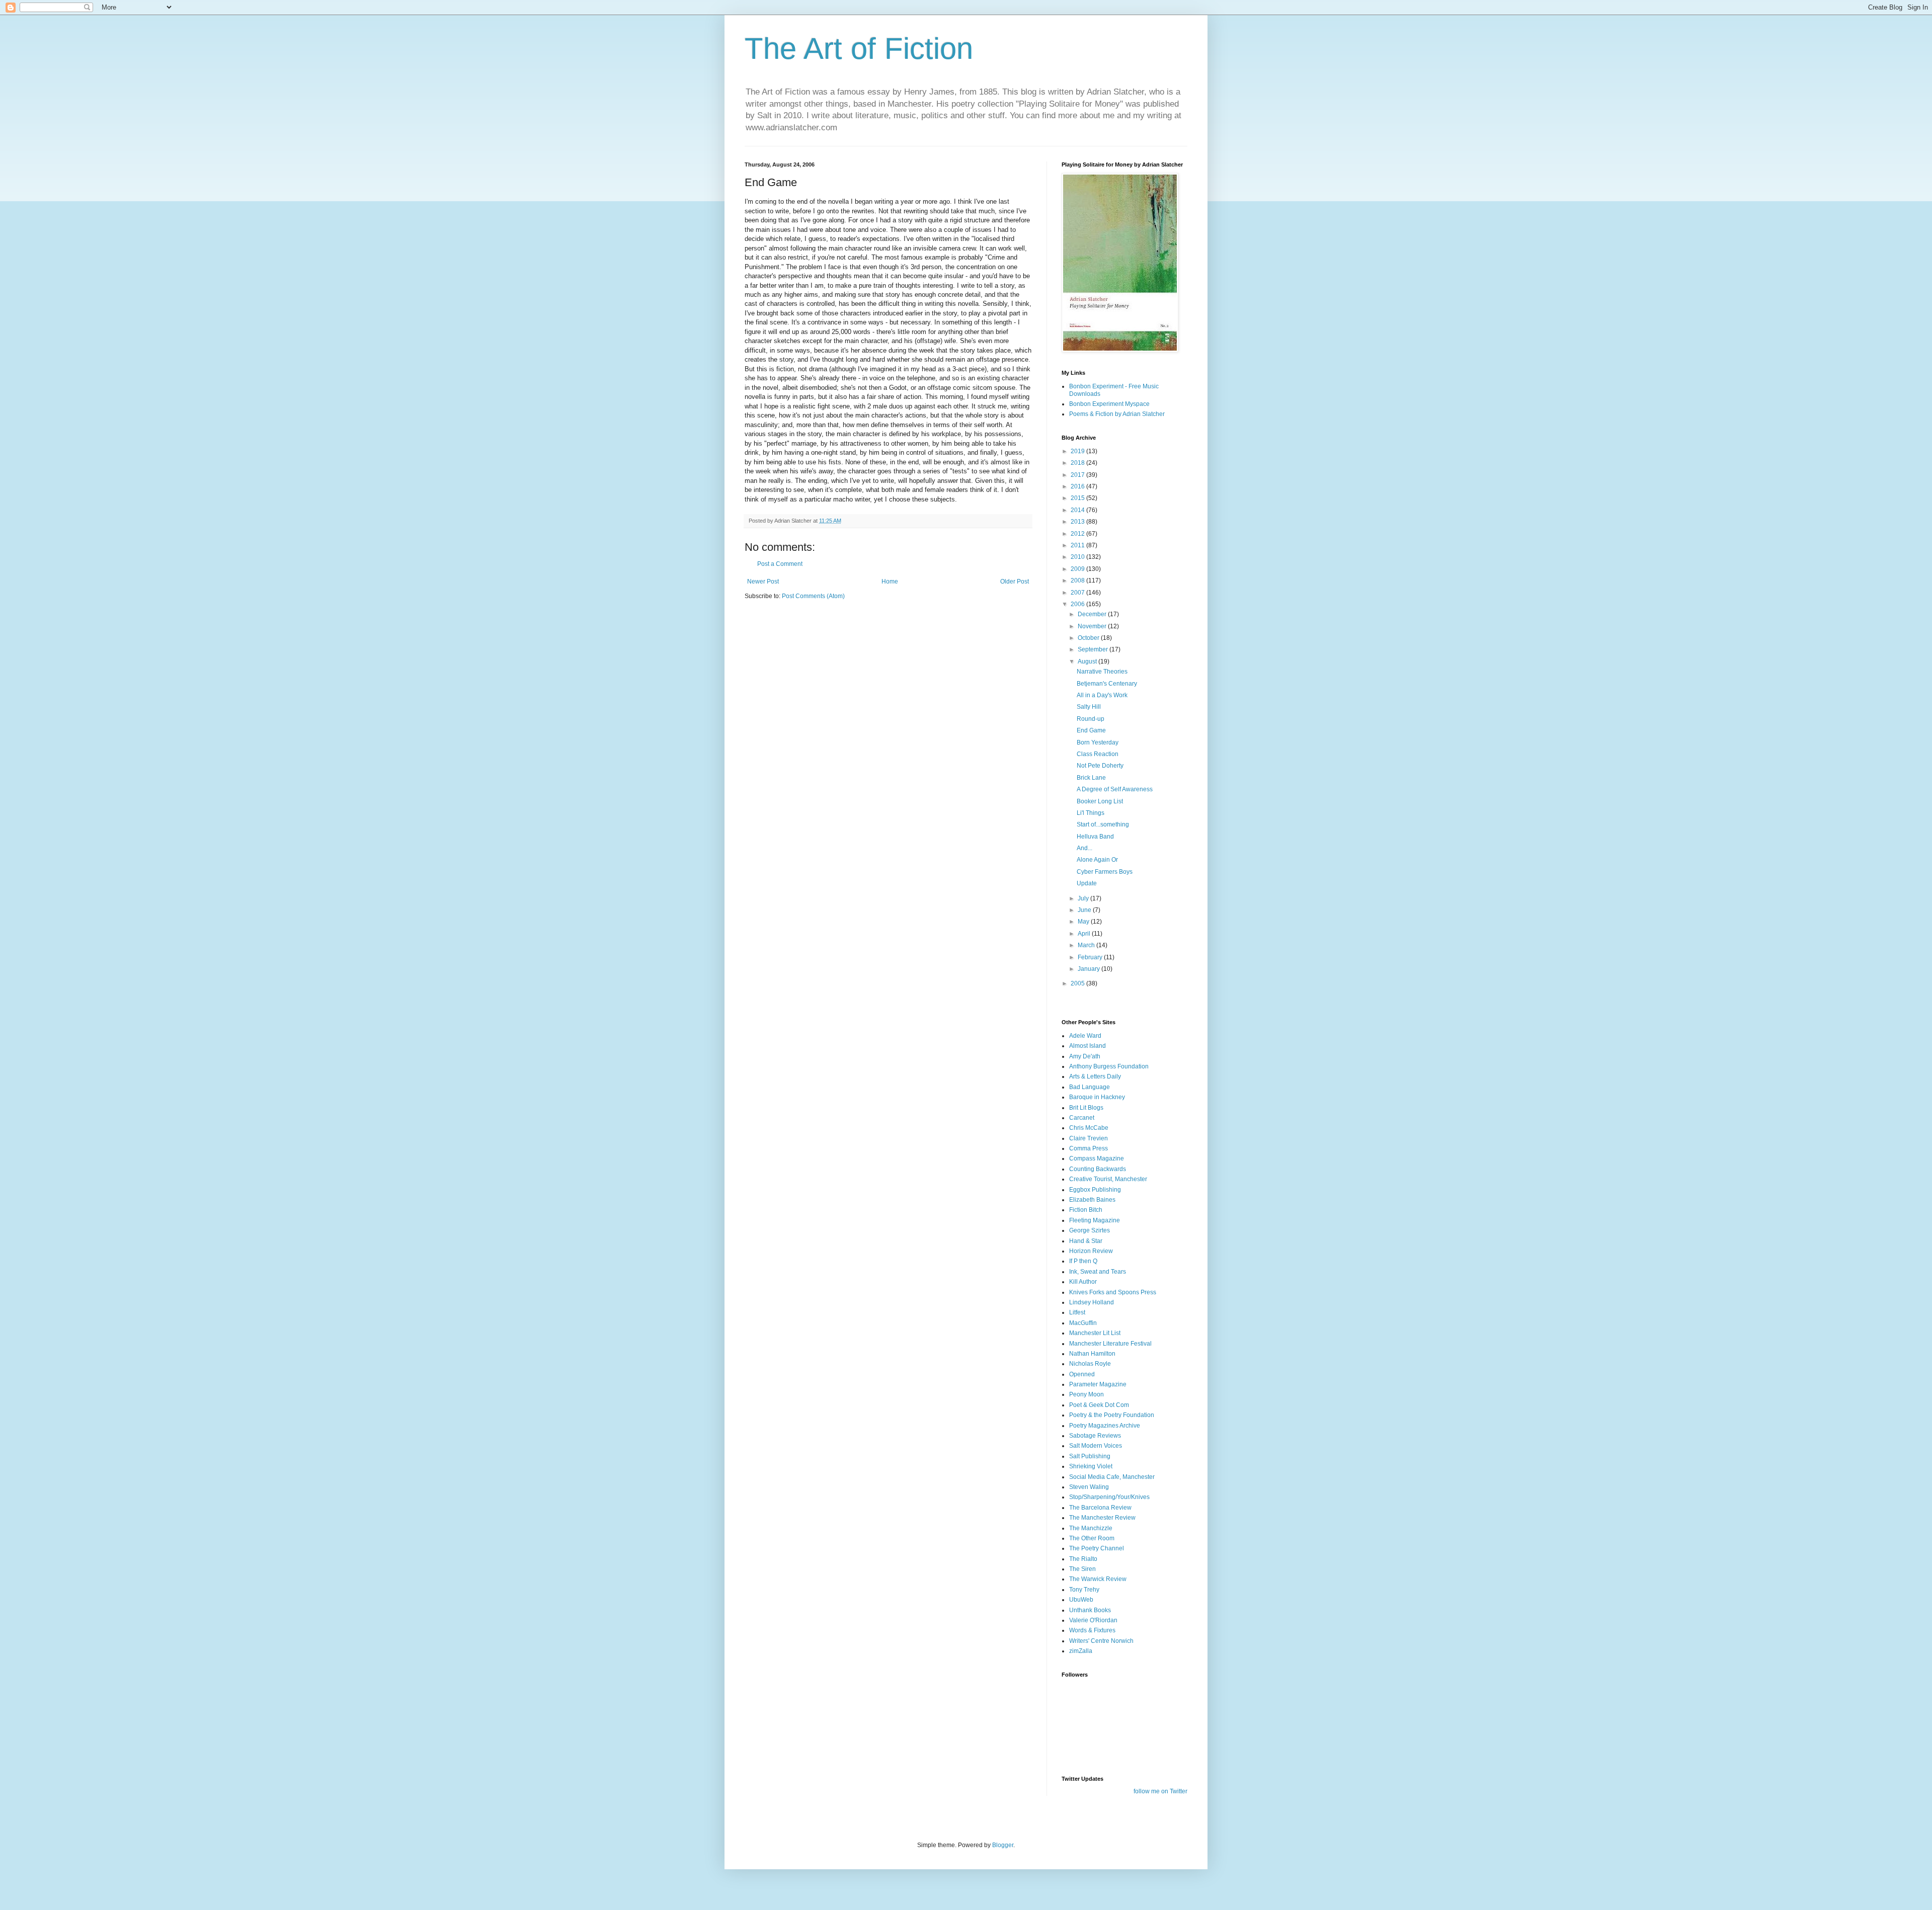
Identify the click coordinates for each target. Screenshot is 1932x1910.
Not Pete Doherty (1100, 766)
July (1084, 898)
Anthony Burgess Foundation (1109, 1066)
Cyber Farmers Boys (1105, 872)
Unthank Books (1090, 1610)
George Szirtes (1090, 1230)
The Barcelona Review (1100, 1508)
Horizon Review (1091, 1251)
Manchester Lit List (1095, 1333)
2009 (1078, 569)
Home (890, 582)
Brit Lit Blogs (1086, 1108)
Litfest (1077, 1312)
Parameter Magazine (1098, 1384)
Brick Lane (1091, 778)
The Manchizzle (1091, 1528)
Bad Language (1090, 1087)
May (1084, 922)
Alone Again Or (1097, 860)
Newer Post (763, 582)
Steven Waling (1089, 1487)
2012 (1078, 534)
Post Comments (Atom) (813, 596)
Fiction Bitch (1086, 1210)
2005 (1078, 983)
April (1085, 934)
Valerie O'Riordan (1093, 1620)
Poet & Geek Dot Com (1099, 1405)
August (1088, 661)
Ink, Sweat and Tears (1098, 1272)
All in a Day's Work (1102, 695)
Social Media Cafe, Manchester (1112, 1477)
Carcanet (1082, 1118)
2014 (1078, 510)
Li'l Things (1091, 813)
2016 (1078, 486)
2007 (1078, 593)
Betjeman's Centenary (1107, 684)
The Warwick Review (1098, 1579)
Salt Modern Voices (1096, 1446)
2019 (1078, 451)
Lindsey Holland (1092, 1302)
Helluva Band (1095, 837)
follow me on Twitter (1160, 1791)
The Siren (1082, 1569)
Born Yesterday (1098, 742)
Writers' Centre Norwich (1101, 1641)
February (1091, 957)
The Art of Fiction (859, 49)
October (1089, 638)
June (1085, 910)
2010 (1078, 557)
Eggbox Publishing (1095, 1190)
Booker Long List (1100, 801)
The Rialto (1083, 1559)
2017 (1078, 475)
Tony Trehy (1084, 1590)
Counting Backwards (1098, 1169)
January (1090, 969)
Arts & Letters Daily (1095, 1076)
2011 (1078, 545)
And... (1084, 848)
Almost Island (1088, 1046)
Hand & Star (1086, 1241)
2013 (1078, 522)
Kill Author (1083, 1282)
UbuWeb (1081, 1600)
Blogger (1003, 1845)
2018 (1078, 463)
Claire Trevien (1089, 1138)
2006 (1078, 604)
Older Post (1015, 582)
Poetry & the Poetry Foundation (1112, 1415)
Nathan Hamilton (1092, 1354)
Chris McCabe (1089, 1128)
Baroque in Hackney (1097, 1097)
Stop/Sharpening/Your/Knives (1109, 1497)
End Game (1091, 730)
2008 (1078, 580)
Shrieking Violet (1091, 1466)
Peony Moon (1086, 1394)
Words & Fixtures (1092, 1630)
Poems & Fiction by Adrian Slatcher (1117, 414)
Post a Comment (780, 564)
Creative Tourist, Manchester (1108, 1179)
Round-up (1091, 719)
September (1094, 649)
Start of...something (1103, 824)
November (1093, 626)
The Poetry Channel (1097, 1548)
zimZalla (1081, 1651)
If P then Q (1083, 1261)
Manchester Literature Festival (1110, 1344)
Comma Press (1089, 1148)
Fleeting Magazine (1095, 1220)
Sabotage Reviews (1095, 1436)
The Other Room (1092, 1538)
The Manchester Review (1102, 1518)
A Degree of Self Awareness (1115, 789)
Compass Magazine (1097, 1158)
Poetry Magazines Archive (1105, 1426)
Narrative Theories (1102, 672)
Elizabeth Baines (1092, 1200)
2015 (1078, 498)
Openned (1082, 1374)
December (1093, 614)
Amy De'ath (1085, 1056)
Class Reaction (1098, 754)
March (1087, 945)
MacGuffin (1083, 1323)
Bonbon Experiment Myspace (1109, 404)
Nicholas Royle (1090, 1364)
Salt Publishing (1090, 1456)
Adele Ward (1085, 1036)
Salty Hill (1089, 707)
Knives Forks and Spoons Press (1113, 1292)
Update (1087, 883)
